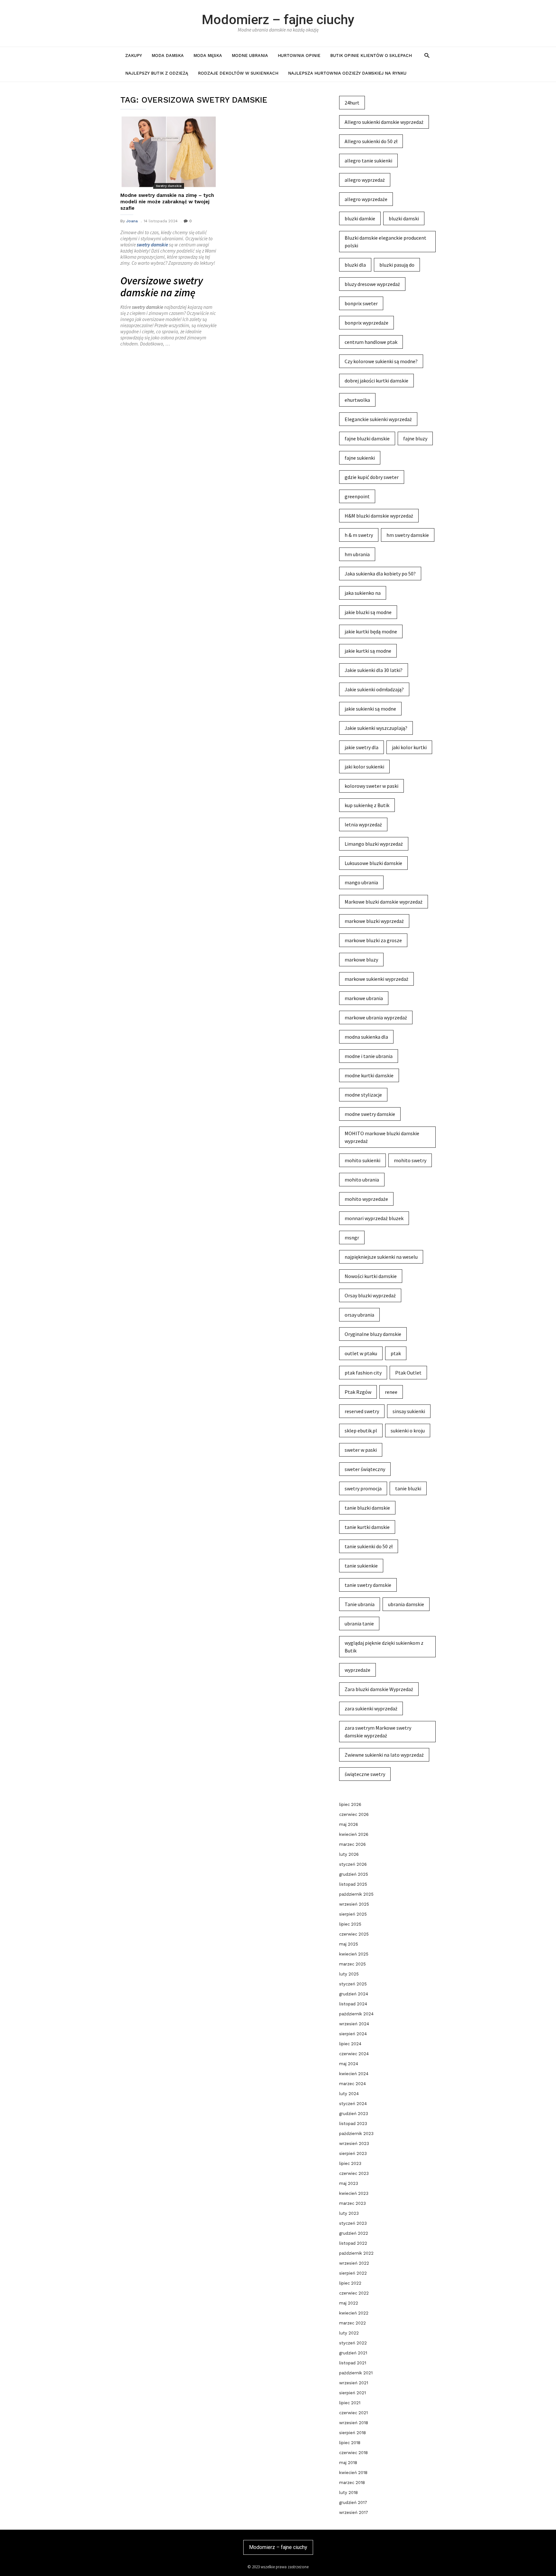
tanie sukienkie (361, 1566)
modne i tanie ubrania (369, 1056)
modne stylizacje (363, 1095)
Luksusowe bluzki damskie (373, 863)
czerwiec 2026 (354, 1814)
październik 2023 (356, 2134)
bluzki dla (355, 265)
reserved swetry (362, 1411)
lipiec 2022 (350, 2283)
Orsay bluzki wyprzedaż (370, 1295)
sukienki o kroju (408, 1431)
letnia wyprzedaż (363, 824)
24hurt (352, 103)
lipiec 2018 (350, 2443)
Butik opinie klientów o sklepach (371, 55)
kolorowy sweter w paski (371, 786)
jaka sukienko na (363, 593)
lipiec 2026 (350, 1804)
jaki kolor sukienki (364, 767)
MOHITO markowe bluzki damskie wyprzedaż (382, 1137)
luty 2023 (349, 2213)
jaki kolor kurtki (409, 747)
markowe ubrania (364, 998)
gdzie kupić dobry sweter (372, 477)
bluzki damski (404, 218)
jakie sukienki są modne (370, 709)
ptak (396, 1353)
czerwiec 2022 (354, 2293)
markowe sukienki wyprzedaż (376, 979)
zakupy (134, 55)
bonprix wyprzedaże (366, 323)
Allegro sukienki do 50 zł (371, 141)
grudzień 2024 (354, 1994)
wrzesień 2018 (354, 2423)
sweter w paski (361, 1450)
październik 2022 (356, 2253)
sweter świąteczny (365, 1469)
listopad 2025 (353, 1884)
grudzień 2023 (354, 2114)
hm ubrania (357, 554)
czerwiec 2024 (354, 2054)
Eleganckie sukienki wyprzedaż (378, 419)
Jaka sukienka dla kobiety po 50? (380, 574)
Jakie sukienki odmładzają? (374, 689)
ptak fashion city (363, 1373)
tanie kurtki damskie (367, 1527)
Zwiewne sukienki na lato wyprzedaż (384, 1755)
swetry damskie (152, 245)
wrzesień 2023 (354, 2144)
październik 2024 (356, 2014)
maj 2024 (349, 2064)
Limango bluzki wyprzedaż (374, 844)
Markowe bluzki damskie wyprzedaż (384, 902)
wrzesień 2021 (354, 2383)
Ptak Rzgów (358, 1392)
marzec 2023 (352, 2203)
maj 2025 (349, 1944)
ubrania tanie (359, 1624)
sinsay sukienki (409, 1411)
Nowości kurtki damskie (371, 1276)
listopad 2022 (353, 2243)
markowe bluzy (361, 960)
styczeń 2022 (353, 2343)
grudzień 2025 (354, 1874)
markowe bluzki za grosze (373, 940)
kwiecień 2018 (353, 2473)
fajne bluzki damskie (367, 438)
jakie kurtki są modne (368, 651)
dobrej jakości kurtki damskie (376, 381)
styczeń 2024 (353, 2104)
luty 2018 (348, 2493)
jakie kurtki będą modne (371, 631)
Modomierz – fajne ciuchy (278, 20)
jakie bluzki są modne (368, 612)
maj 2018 (348, 2463)
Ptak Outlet (408, 1373)
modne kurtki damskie (369, 1075)
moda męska (208, 55)
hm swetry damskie (408, 535)
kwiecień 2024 (354, 2074)
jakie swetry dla (361, 747)
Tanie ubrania (360, 1604)
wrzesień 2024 (354, 2024)
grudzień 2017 (353, 2502)
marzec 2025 (352, 1964)
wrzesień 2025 (354, 1904)
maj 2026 (349, 1824)
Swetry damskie (169, 186)
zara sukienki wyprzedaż (371, 1708)
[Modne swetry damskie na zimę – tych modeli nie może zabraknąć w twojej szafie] (169, 152)
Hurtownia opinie (299, 55)
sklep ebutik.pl (361, 1431)
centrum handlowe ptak (371, 342)
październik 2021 (356, 2373)
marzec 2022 (352, 2323)
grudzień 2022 (354, 2233)
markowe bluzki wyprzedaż (374, 921)
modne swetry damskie (370, 1114)
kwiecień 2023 (354, 2193)
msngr (352, 1237)
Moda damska (168, 55)
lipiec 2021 (350, 2403)
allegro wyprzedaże (366, 199)
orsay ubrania (359, 1315)
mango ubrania (361, 882)
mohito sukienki (362, 1160)
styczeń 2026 (353, 1864)
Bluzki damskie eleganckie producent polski (385, 242)
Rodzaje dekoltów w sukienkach (238, 73)
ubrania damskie (406, 1604)
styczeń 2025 (353, 1984)
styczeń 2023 (353, 2223)
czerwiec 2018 (353, 2453)
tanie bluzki (408, 1488)
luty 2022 (349, 2333)
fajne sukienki (360, 458)
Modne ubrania (250, 55)
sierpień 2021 (352, 2393)
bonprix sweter (361, 303)
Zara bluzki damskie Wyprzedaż (379, 1689)
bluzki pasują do (397, 265)
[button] (427, 55)
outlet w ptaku (361, 1353)
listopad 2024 (353, 2004)
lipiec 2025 (350, 1924)
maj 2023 (349, 2183)
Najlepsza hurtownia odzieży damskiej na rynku (347, 73)
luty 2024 (349, 2094)
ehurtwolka (357, 400)
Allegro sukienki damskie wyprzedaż (384, 122)
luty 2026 (349, 1854)
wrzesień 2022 (354, 2263)
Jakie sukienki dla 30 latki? (374, 670)
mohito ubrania (362, 1180)
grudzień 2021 (353, 2353)
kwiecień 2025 (354, 1954)
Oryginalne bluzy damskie (373, 1334)
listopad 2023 (353, 2124)
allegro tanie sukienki (368, 161)
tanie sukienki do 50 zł (369, 1546)
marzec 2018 (352, 2483)
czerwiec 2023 (354, 2173)
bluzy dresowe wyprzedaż (372, 284)
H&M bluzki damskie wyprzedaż (379, 516)
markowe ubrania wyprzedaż (376, 1017)
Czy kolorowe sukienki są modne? (381, 361)
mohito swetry (410, 1160)
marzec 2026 (352, 1844)
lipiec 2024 (350, 2044)
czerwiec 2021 (353, 2413)
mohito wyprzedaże (366, 1199)
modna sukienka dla (366, 1037)
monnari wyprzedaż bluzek (374, 1218)
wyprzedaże (357, 1670)
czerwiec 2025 (354, 1934)
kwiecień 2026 (354, 1834)
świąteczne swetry (365, 1774)
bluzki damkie (360, 218)
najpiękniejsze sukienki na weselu (381, 1257)
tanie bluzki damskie (367, 1508)
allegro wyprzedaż (365, 180)
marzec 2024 (352, 2084)
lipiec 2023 (350, 2163)
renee (391, 1392)
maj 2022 (349, 2303)
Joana (132, 221)
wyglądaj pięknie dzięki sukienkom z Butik (384, 1647)
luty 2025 (349, 1974)
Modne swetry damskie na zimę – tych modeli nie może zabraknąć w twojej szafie (167, 202)
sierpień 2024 (353, 2034)
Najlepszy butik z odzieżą (157, 73)
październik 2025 (356, 1894)
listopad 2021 (353, 2363)
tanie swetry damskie (368, 1585)
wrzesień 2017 (354, 2512)
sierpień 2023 (353, 2153)
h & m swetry (359, 535)
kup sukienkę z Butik (367, 805)
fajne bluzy (415, 438)
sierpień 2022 (353, 2273)
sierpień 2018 (352, 2433)
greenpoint (357, 496)
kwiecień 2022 (354, 2313)
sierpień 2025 (353, 1914)
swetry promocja (363, 1488)
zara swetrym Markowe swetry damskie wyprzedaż (378, 1732)
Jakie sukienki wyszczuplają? (376, 728)
